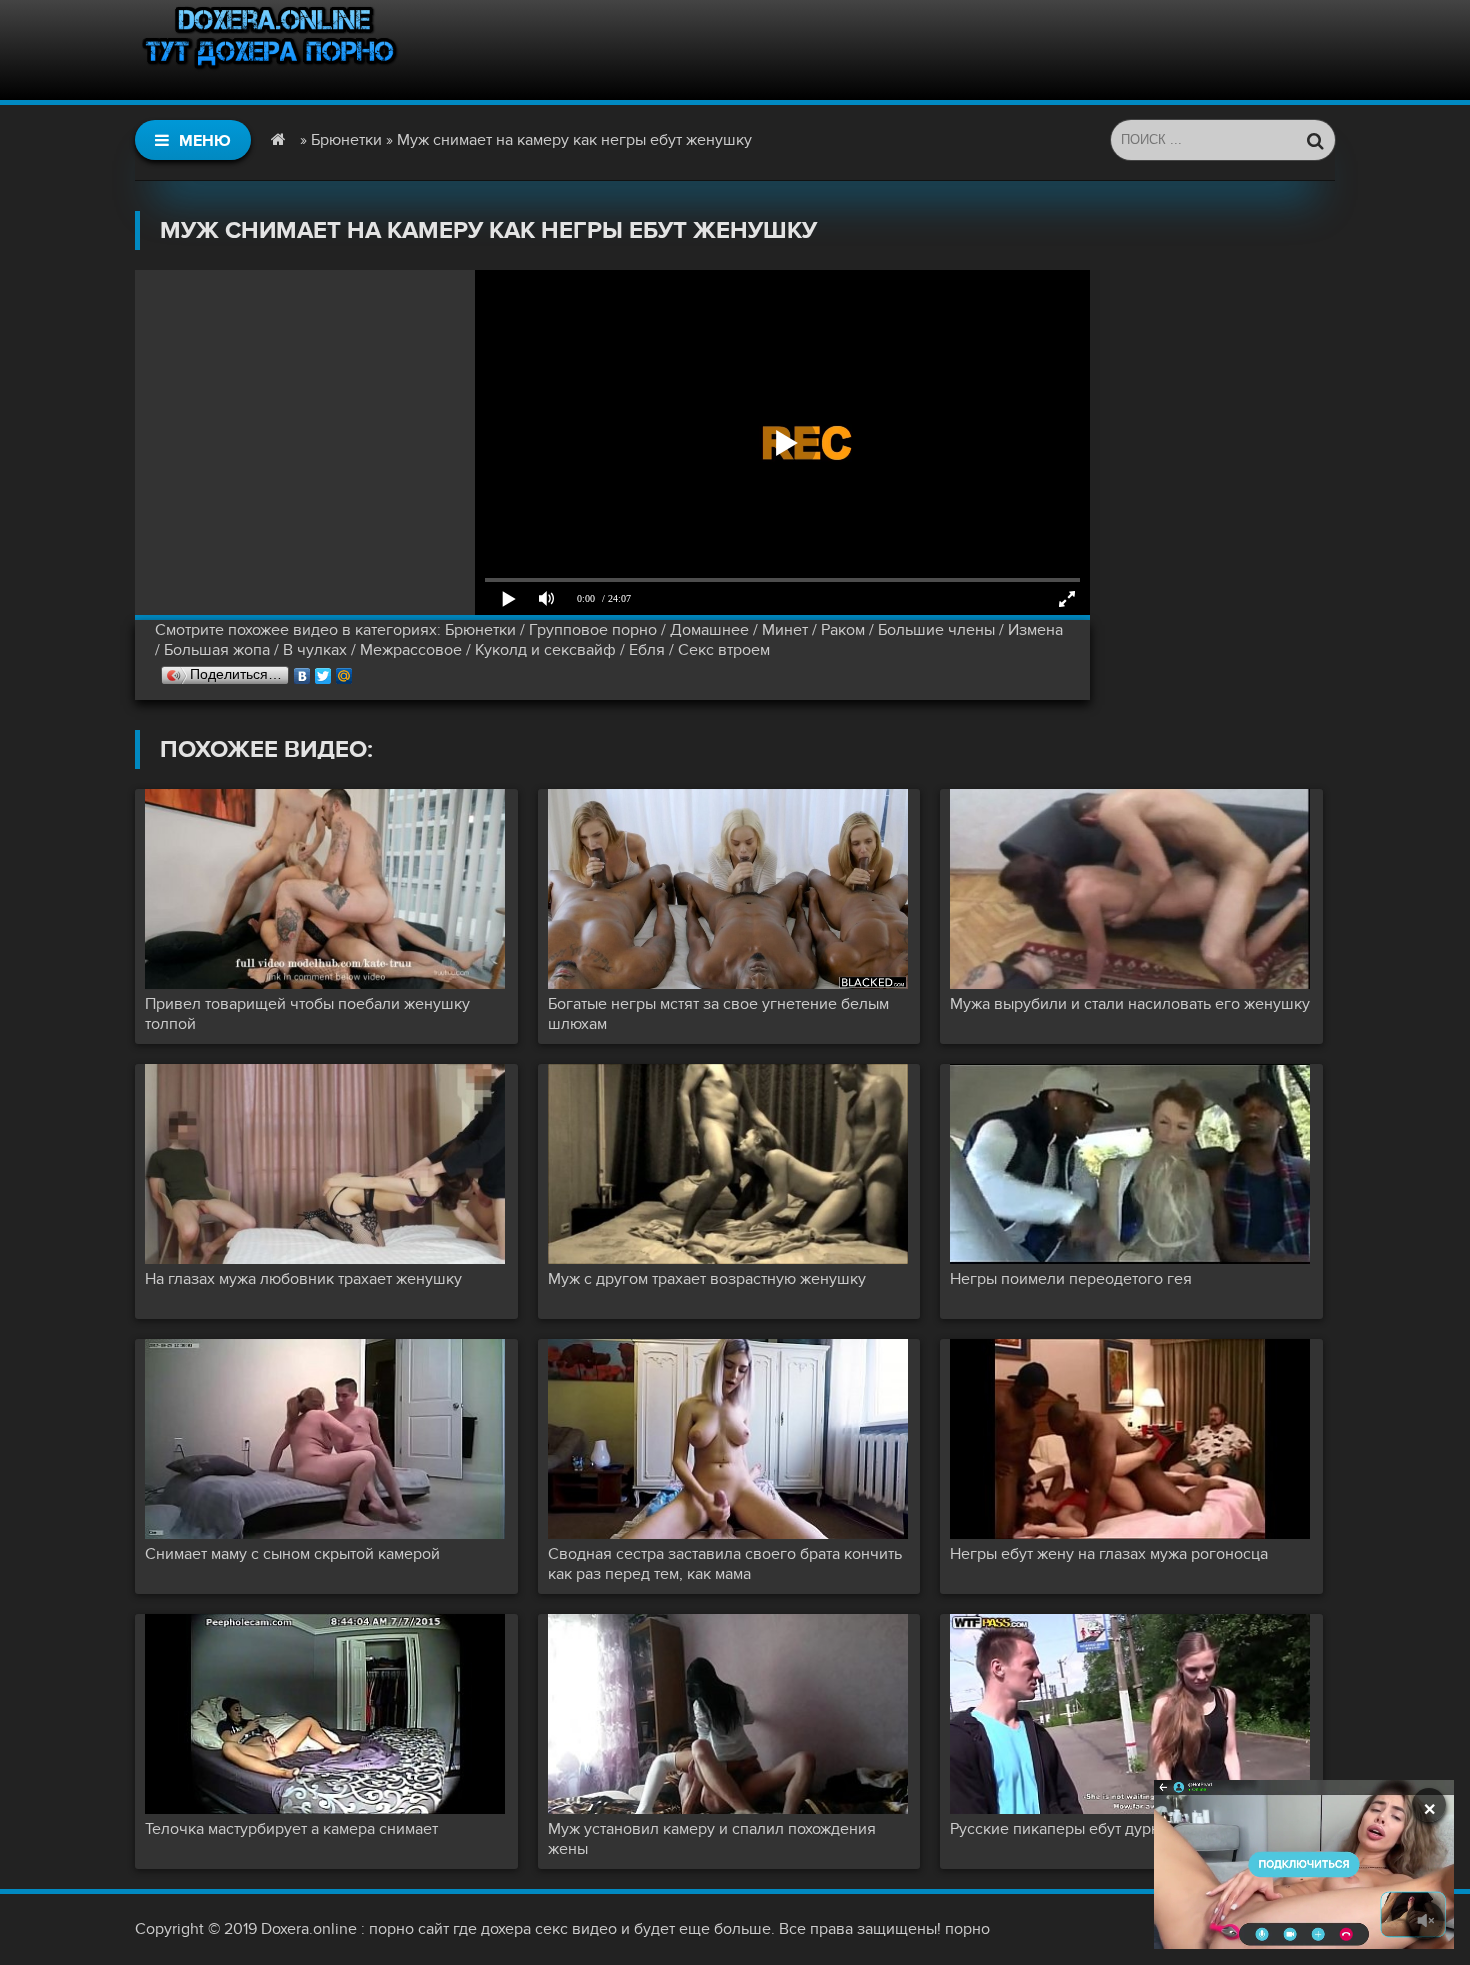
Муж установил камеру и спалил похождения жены (712, 1839)
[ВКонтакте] (302, 671)
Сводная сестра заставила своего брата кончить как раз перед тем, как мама (725, 1564)
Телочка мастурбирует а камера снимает (291, 1829)
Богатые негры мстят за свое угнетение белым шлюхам (718, 1014)
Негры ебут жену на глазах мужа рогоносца (1109, 1554)
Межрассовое (411, 650)
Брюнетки (480, 630)
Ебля (647, 650)
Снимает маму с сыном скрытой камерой (292, 1554)
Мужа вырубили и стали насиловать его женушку (1130, 1004)
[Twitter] (323, 671)
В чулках (315, 650)
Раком (843, 630)
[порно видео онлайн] (270, 50)
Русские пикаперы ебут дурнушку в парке (1103, 1829)
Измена (1035, 630)
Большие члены (936, 630)
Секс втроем (724, 650)
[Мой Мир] (344, 671)
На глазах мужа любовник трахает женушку (303, 1279)
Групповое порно (593, 630)
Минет (785, 630)
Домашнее (709, 630)
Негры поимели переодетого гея (1071, 1279)
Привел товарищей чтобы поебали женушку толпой (307, 1014)
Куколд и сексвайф (545, 650)
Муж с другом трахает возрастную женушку (707, 1279)
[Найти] (1315, 140)
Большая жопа (217, 650)
